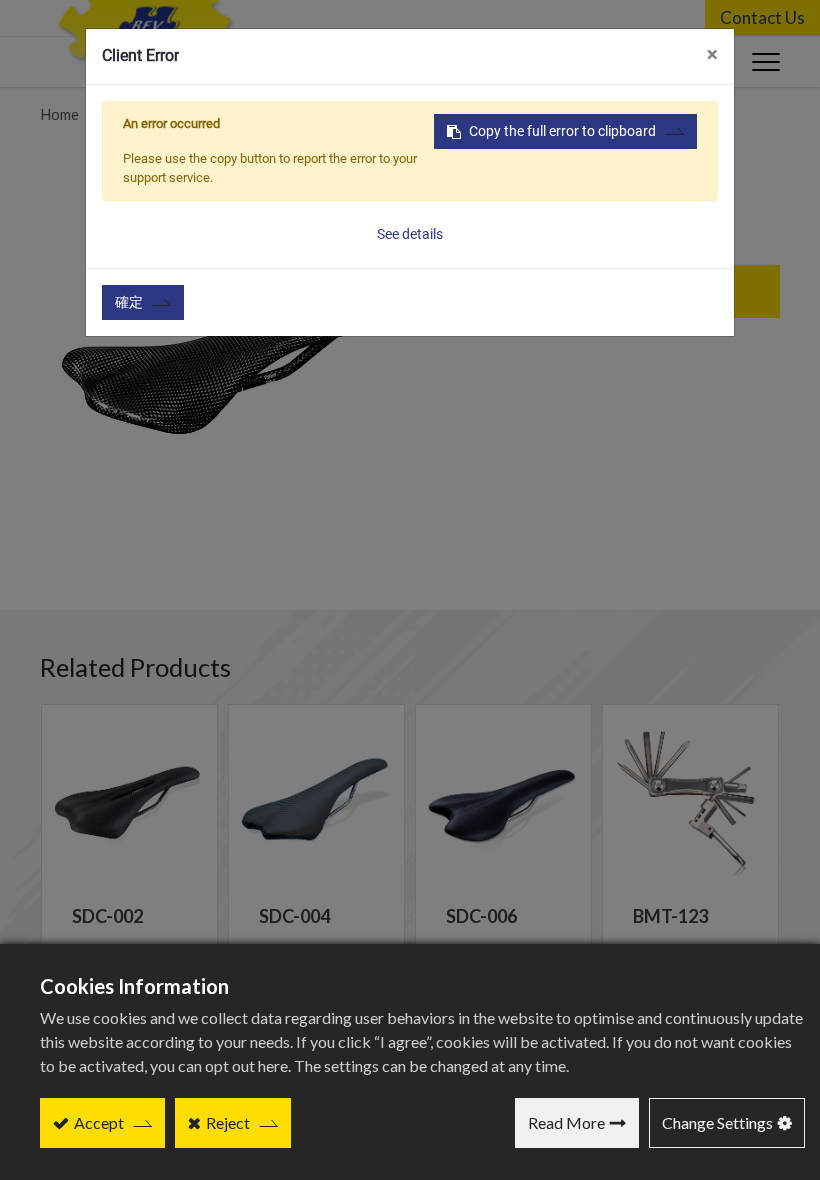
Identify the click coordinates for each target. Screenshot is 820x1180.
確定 (129, 302)
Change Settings (717, 1122)
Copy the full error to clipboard (562, 131)
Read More (566, 1122)
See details (410, 234)
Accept (99, 1122)
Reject (228, 1122)
